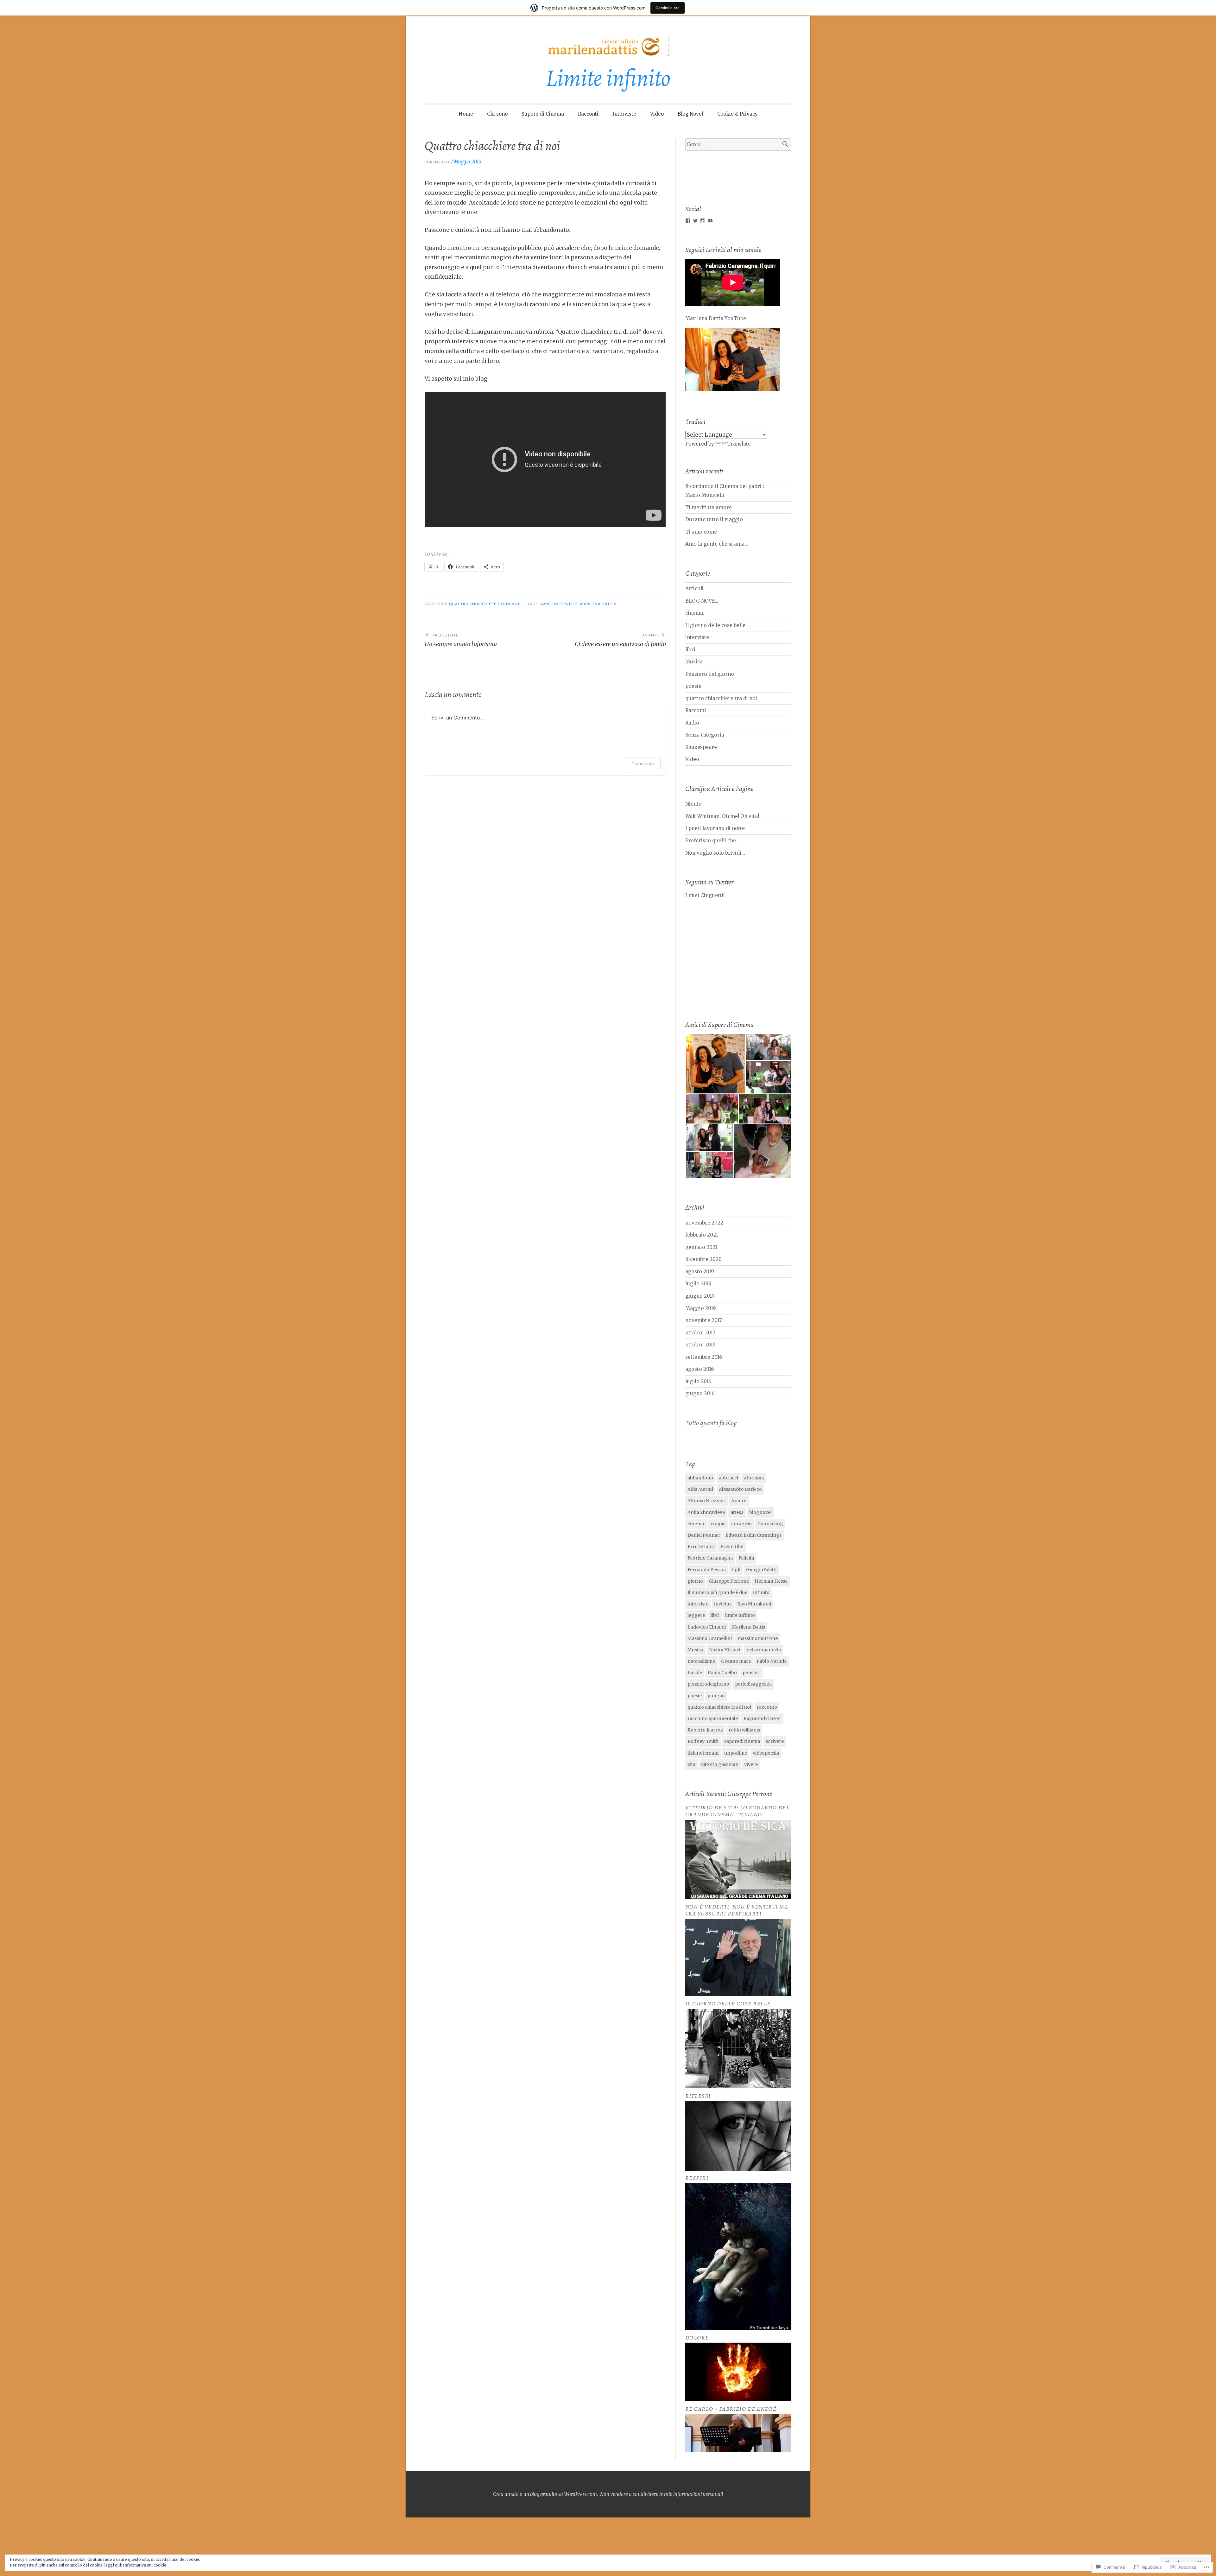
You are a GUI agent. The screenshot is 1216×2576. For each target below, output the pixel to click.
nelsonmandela (764, 1650)
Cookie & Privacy (738, 114)
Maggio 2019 (701, 1308)
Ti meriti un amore (709, 507)
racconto (767, 1707)
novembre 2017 (704, 1320)
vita (691, 1764)
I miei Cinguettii (705, 895)
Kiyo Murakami (754, 1604)
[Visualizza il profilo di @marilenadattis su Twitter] (695, 221)
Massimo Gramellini (710, 1638)
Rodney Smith (703, 1741)
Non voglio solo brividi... (715, 853)
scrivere (775, 1741)
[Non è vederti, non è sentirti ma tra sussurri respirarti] (738, 1994)
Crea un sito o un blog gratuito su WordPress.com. (545, 2494)
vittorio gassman (720, 1764)
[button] (715, 1064)
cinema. (695, 613)
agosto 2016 (700, 1369)
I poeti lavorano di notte (715, 828)
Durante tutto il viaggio (714, 519)
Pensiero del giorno (710, 674)
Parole (695, 1673)
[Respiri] (738, 2328)
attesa (737, 1512)
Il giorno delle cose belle (715, 625)
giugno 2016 (700, 1393)
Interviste (624, 114)
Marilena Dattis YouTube (716, 318)
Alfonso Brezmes (706, 1501)
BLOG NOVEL (702, 601)
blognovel (760, 1512)
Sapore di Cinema (543, 114)
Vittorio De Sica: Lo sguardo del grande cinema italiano (737, 1811)
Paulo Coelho (722, 1673)
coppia (718, 1524)
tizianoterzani (703, 1753)
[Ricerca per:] (738, 145)
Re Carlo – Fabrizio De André (731, 2409)
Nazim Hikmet (725, 1650)
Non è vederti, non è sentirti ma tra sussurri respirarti (737, 1910)
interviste (566, 604)
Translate (739, 444)
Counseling (770, 1524)
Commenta (643, 764)
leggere (696, 1615)
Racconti (588, 114)
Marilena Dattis (598, 604)
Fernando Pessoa (707, 1570)
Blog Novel (690, 114)
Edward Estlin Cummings (754, 1535)
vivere (751, 1764)
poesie (693, 686)
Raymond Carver (762, 1718)
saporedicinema (742, 1741)
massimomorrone (758, 1638)
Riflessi (698, 2096)
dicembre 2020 (703, 1259)
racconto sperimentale (713, 1718)
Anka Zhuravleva (706, 1512)
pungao (716, 1696)
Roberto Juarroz (705, 1730)
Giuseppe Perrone (729, 1581)
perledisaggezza (753, 1684)
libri (690, 650)
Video (657, 114)
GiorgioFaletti (761, 1570)
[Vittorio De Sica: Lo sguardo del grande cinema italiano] (738, 1898)
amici (546, 604)
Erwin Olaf (732, 1547)
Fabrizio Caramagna (710, 1558)
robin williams (744, 1730)
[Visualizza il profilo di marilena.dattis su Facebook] (688, 221)
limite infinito (740, 1615)
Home (466, 114)
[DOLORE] (738, 2399)
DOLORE (697, 2338)
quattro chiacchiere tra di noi (484, 604)
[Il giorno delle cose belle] (738, 2087)
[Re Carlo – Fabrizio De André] (738, 2450)
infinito (761, 1592)
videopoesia (766, 1753)
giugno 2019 (700, 1296)
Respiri (697, 2178)
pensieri (752, 1673)
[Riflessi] (738, 2169)
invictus (723, 1604)
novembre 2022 (704, 1223)
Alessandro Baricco (740, 1489)
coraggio (741, 1524)
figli (736, 1570)
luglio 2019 (698, 1284)
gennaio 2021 (701, 1247)
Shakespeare (701, 747)
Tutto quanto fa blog (711, 1423)
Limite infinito (608, 78)
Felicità (746, 1558)
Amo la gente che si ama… (717, 544)
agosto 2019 (700, 1272)
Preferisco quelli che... (712, 841)
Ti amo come (701, 532)
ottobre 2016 (700, 1345)
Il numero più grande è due (717, 1592)
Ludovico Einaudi (707, 1627)
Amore (739, 1501)
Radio (692, 723)
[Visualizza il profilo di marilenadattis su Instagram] (703, 221)
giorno (695, 1581)
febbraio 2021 (702, 1235)
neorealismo (701, 1661)
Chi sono (497, 114)
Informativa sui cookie (145, 2565)
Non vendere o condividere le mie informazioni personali (662, 2494)
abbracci (728, 1478)
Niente (693, 804)
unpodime (736, 1753)
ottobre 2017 (700, 1333)
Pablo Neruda (772, 1661)
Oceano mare (736, 1661)
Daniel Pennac (704, 1535)
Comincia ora (668, 8)
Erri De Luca (701, 1547)
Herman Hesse (771, 1581)
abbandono (700, 1478)
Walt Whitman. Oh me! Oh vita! (722, 816)
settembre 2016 (704, 1357)
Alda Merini (700, 1489)
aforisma (754, 1478)
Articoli (694, 589)
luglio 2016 (698, 1381)
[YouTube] (710, 221)
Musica (694, 662)
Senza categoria (705, 735)
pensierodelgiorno (708, 1684)
